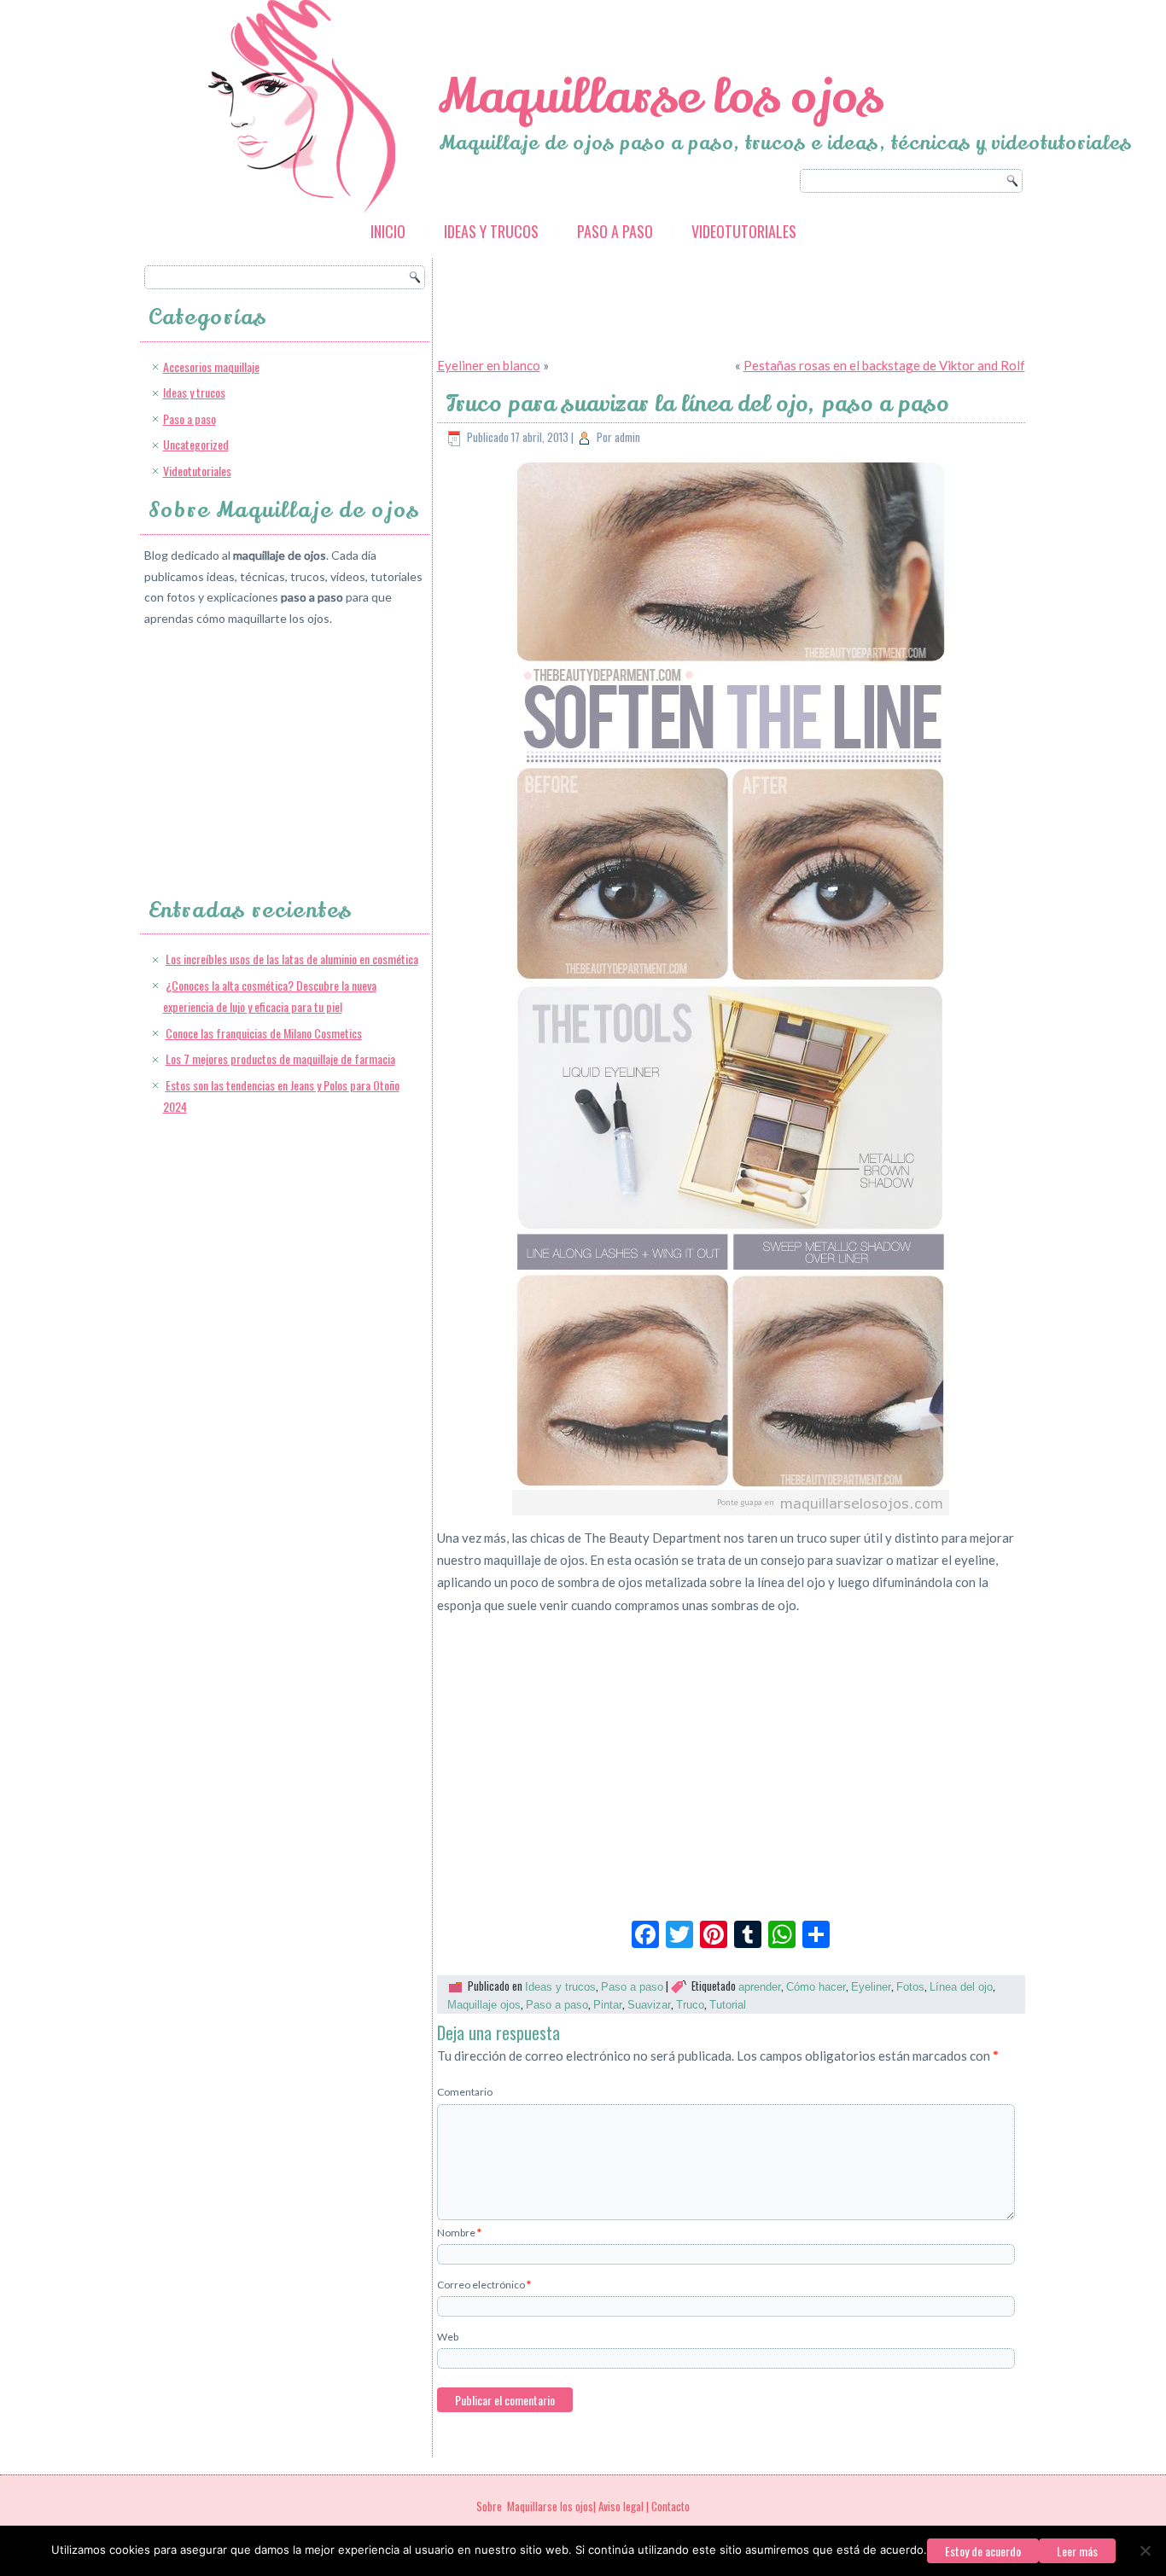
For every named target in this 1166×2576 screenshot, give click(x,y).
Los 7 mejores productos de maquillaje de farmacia (280, 1058)
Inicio (388, 231)
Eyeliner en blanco (489, 365)
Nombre (459, 2233)
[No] (1145, 2550)
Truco (690, 2005)
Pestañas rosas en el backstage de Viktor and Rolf (884, 365)
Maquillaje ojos (484, 2005)
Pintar (608, 2005)
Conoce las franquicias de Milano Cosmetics (264, 1033)
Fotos (910, 1987)
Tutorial (728, 2005)
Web (448, 2337)
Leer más (1077, 2551)
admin (627, 437)
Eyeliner (871, 1987)
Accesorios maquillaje (211, 366)
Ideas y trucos (491, 231)
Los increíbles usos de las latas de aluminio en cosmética (292, 959)
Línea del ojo (961, 1987)
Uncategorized (196, 444)
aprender (760, 1987)
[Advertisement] (272, 747)
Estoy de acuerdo (983, 2551)
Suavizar (649, 2005)
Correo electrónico (484, 2285)
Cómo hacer (816, 1987)
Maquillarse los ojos (661, 97)
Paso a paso (615, 231)
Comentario (465, 2092)
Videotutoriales (744, 231)
